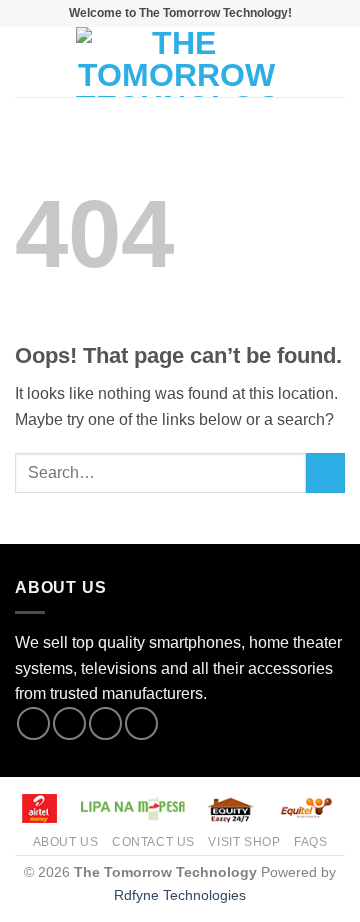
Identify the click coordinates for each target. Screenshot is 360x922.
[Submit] (325, 472)
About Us (66, 842)
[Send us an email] (141, 723)
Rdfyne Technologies (180, 895)
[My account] (301, 62)
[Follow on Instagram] (69, 723)
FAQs (310, 842)
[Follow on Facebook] (33, 723)
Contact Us (153, 842)
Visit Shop (244, 842)
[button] (27, 61)
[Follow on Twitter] (105, 723)
